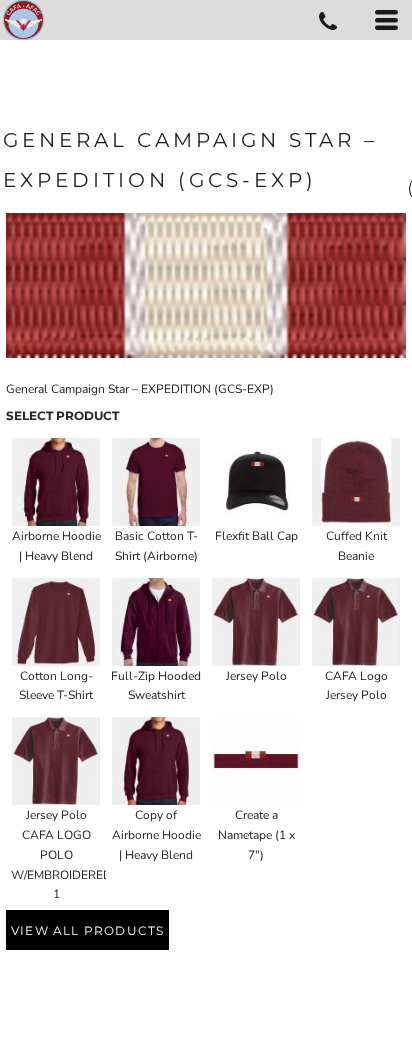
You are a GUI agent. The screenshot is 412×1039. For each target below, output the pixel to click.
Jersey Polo (256, 676)
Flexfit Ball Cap (256, 536)
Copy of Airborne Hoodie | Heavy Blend (156, 835)
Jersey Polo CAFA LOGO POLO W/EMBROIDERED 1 (61, 854)
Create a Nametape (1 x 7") (256, 835)
